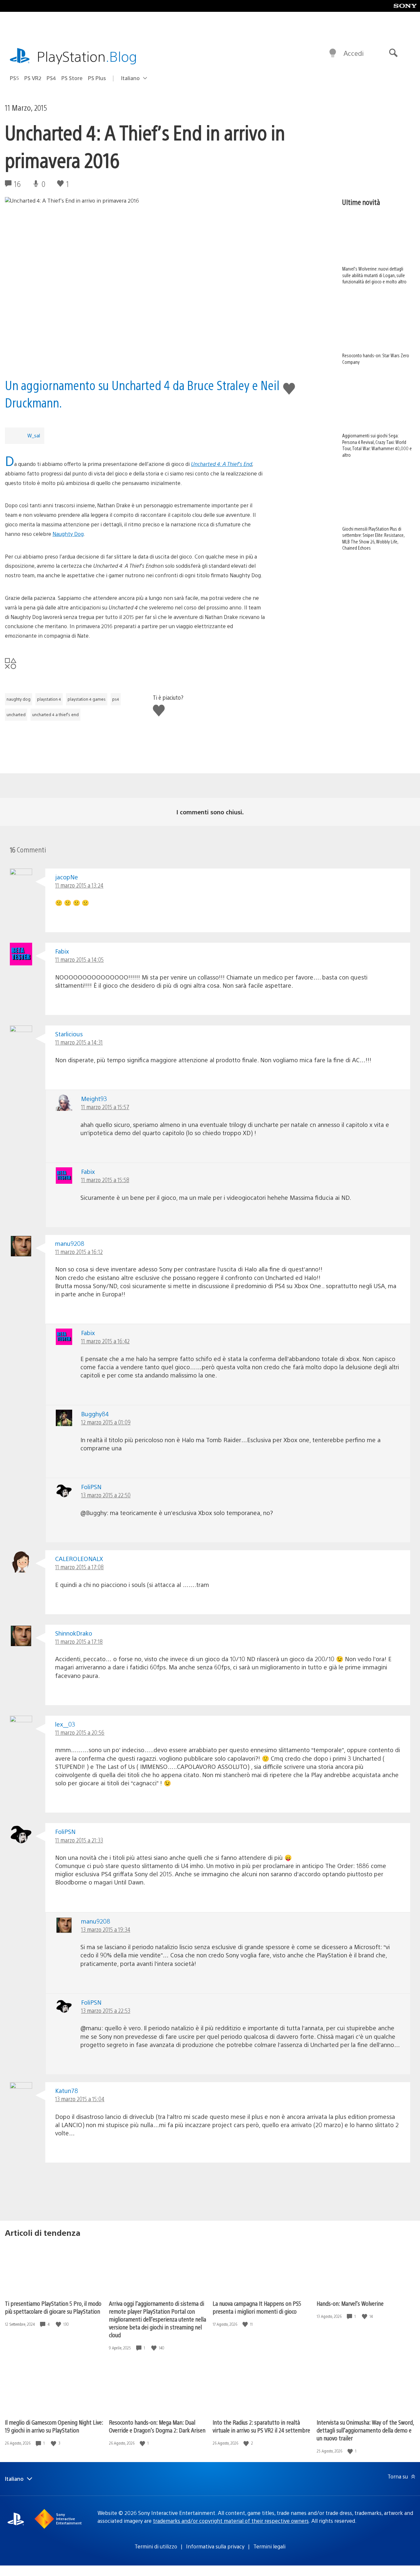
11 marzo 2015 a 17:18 (79, 1641)
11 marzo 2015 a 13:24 (79, 885)
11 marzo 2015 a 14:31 (79, 1042)
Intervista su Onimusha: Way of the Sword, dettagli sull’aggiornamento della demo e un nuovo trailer (365, 2430)
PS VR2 (33, 78)
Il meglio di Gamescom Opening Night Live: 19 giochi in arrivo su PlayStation (54, 2426)
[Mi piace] (59, 2324)
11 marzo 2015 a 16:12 (79, 1252)
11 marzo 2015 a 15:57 (105, 1107)
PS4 (51, 78)
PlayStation (87, 56)
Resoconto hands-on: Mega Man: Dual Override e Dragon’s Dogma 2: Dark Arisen (157, 2426)
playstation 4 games (87, 699)
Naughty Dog (68, 534)
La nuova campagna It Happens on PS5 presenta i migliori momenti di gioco (257, 2307)
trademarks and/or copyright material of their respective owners (231, 2521)
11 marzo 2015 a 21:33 (79, 1840)
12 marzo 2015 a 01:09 (106, 1422)
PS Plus (97, 78)
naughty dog (19, 699)
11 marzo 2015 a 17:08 (79, 1567)
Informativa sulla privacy (215, 2546)
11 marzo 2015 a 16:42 (105, 1341)
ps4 (116, 699)
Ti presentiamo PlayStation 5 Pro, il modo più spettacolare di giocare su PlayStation (53, 2307)
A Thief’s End (237, 464)
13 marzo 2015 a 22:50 (106, 1495)
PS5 (14, 78)
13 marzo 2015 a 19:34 (106, 1929)
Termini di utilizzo (156, 2546)
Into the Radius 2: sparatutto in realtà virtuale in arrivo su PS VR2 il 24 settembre (261, 2426)
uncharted (16, 715)
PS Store (72, 78)
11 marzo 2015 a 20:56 (80, 1732)
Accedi (354, 53)
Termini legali (269, 2546)
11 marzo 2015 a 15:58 (105, 1180)
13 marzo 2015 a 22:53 (106, 2010)
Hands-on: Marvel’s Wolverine (350, 2303)
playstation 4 (49, 699)
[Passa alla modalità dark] (333, 53)
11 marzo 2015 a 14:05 (79, 959)
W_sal (34, 435)
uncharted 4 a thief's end (55, 715)
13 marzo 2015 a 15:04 (80, 2099)
